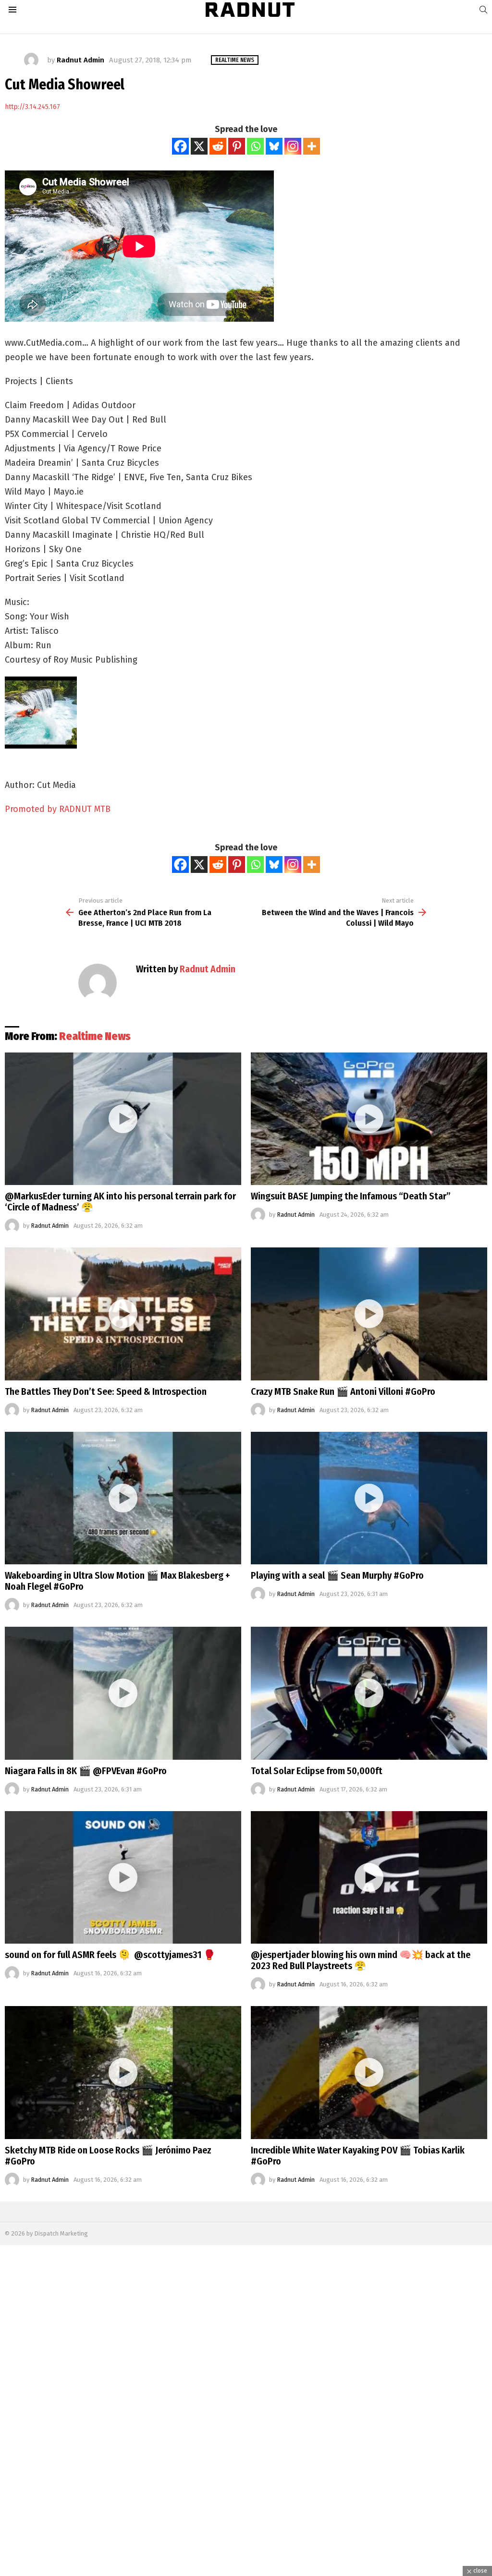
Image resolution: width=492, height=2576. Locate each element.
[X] (199, 146)
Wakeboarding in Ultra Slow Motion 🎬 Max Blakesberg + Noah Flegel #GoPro (117, 1581)
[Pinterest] (237, 146)
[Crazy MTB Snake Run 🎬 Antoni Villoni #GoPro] (369, 1314)
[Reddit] (218, 146)
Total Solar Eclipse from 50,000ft (317, 1771)
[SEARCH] (483, 10)
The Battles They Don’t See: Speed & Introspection (106, 1391)
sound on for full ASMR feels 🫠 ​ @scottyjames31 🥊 (110, 1955)
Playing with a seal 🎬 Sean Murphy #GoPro (337, 1575)
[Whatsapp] (255, 146)
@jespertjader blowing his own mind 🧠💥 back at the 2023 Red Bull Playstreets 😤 (361, 1960)
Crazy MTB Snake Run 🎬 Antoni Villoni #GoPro (343, 1391)
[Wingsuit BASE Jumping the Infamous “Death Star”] (369, 1119)
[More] (312, 146)
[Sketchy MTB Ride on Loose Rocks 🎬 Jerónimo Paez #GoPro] (123, 2073)
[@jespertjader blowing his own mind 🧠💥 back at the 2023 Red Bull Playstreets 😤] (369, 1878)
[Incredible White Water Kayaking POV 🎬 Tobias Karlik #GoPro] (369, 2073)
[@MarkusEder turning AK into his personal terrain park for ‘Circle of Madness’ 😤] (123, 1119)
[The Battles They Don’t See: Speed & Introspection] (123, 1314)
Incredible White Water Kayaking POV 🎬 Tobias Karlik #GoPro (358, 2156)
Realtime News (95, 1036)
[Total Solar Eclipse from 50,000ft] (369, 1693)
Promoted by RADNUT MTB (58, 809)
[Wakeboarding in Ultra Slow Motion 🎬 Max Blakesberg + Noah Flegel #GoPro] (123, 1498)
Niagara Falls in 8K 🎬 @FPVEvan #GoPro (86, 1771)
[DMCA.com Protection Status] (246, 2571)
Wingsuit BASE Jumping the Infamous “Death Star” (351, 1196)
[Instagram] (293, 146)
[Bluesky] (274, 146)
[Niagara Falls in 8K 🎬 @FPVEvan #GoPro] (123, 1693)
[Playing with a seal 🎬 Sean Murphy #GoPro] (369, 1498)
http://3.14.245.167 (32, 107)
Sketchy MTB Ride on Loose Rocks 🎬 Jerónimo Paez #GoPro (108, 2156)
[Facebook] (180, 146)
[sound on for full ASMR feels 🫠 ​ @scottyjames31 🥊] (123, 1878)
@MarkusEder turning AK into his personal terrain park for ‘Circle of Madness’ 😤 (120, 1202)
